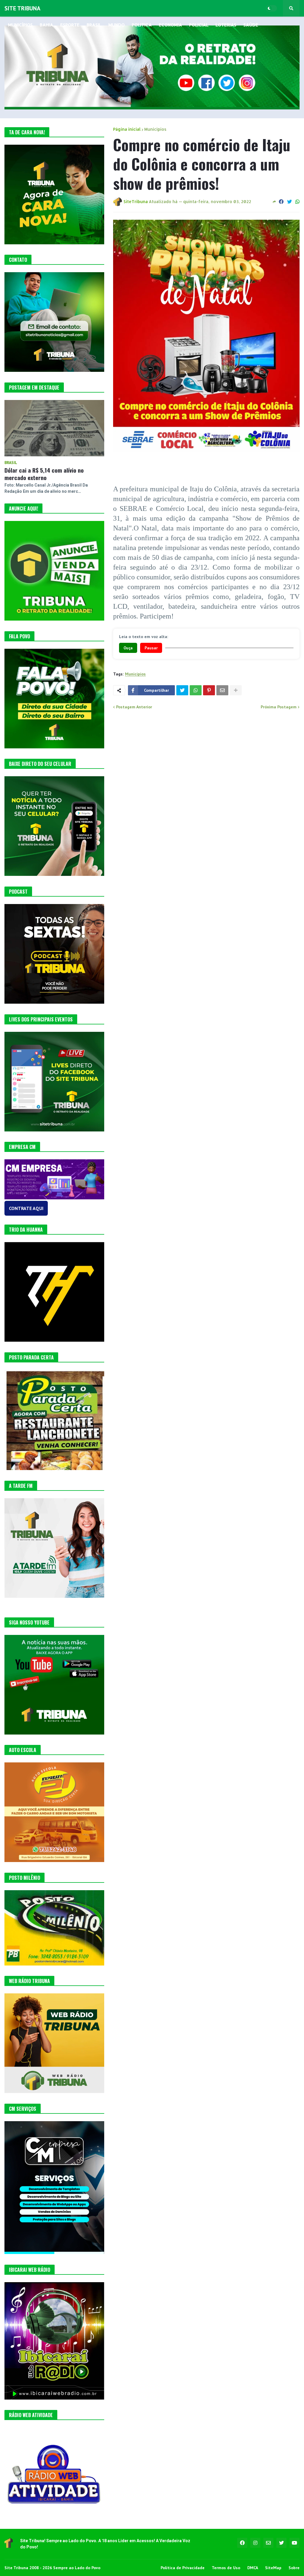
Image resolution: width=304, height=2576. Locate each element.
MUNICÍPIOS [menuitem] (20, 25)
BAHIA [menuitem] (46, 25)
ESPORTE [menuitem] (70, 25)
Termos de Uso (226, 2568)
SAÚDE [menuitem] (251, 25)
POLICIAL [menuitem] (199, 25)
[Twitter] (289, 202)
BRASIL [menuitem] (94, 25)
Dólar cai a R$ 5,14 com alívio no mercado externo (44, 474)
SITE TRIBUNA (22, 8)
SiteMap (273, 2568)
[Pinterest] (209, 690)
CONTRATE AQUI (26, 1208)
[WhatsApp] (297, 202)
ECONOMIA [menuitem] (170, 25)
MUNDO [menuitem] (117, 25)
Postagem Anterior (134, 707)
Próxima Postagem (279, 707)
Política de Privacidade (183, 2568)
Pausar (151, 648)
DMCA (253, 2568)
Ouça (128, 648)
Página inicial (127, 129)
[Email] (222, 690)
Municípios (155, 129)
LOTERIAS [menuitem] (226, 25)
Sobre (294, 2568)
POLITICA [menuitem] (142, 25)
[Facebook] (281, 202)
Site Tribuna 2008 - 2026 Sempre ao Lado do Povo (52, 2568)
